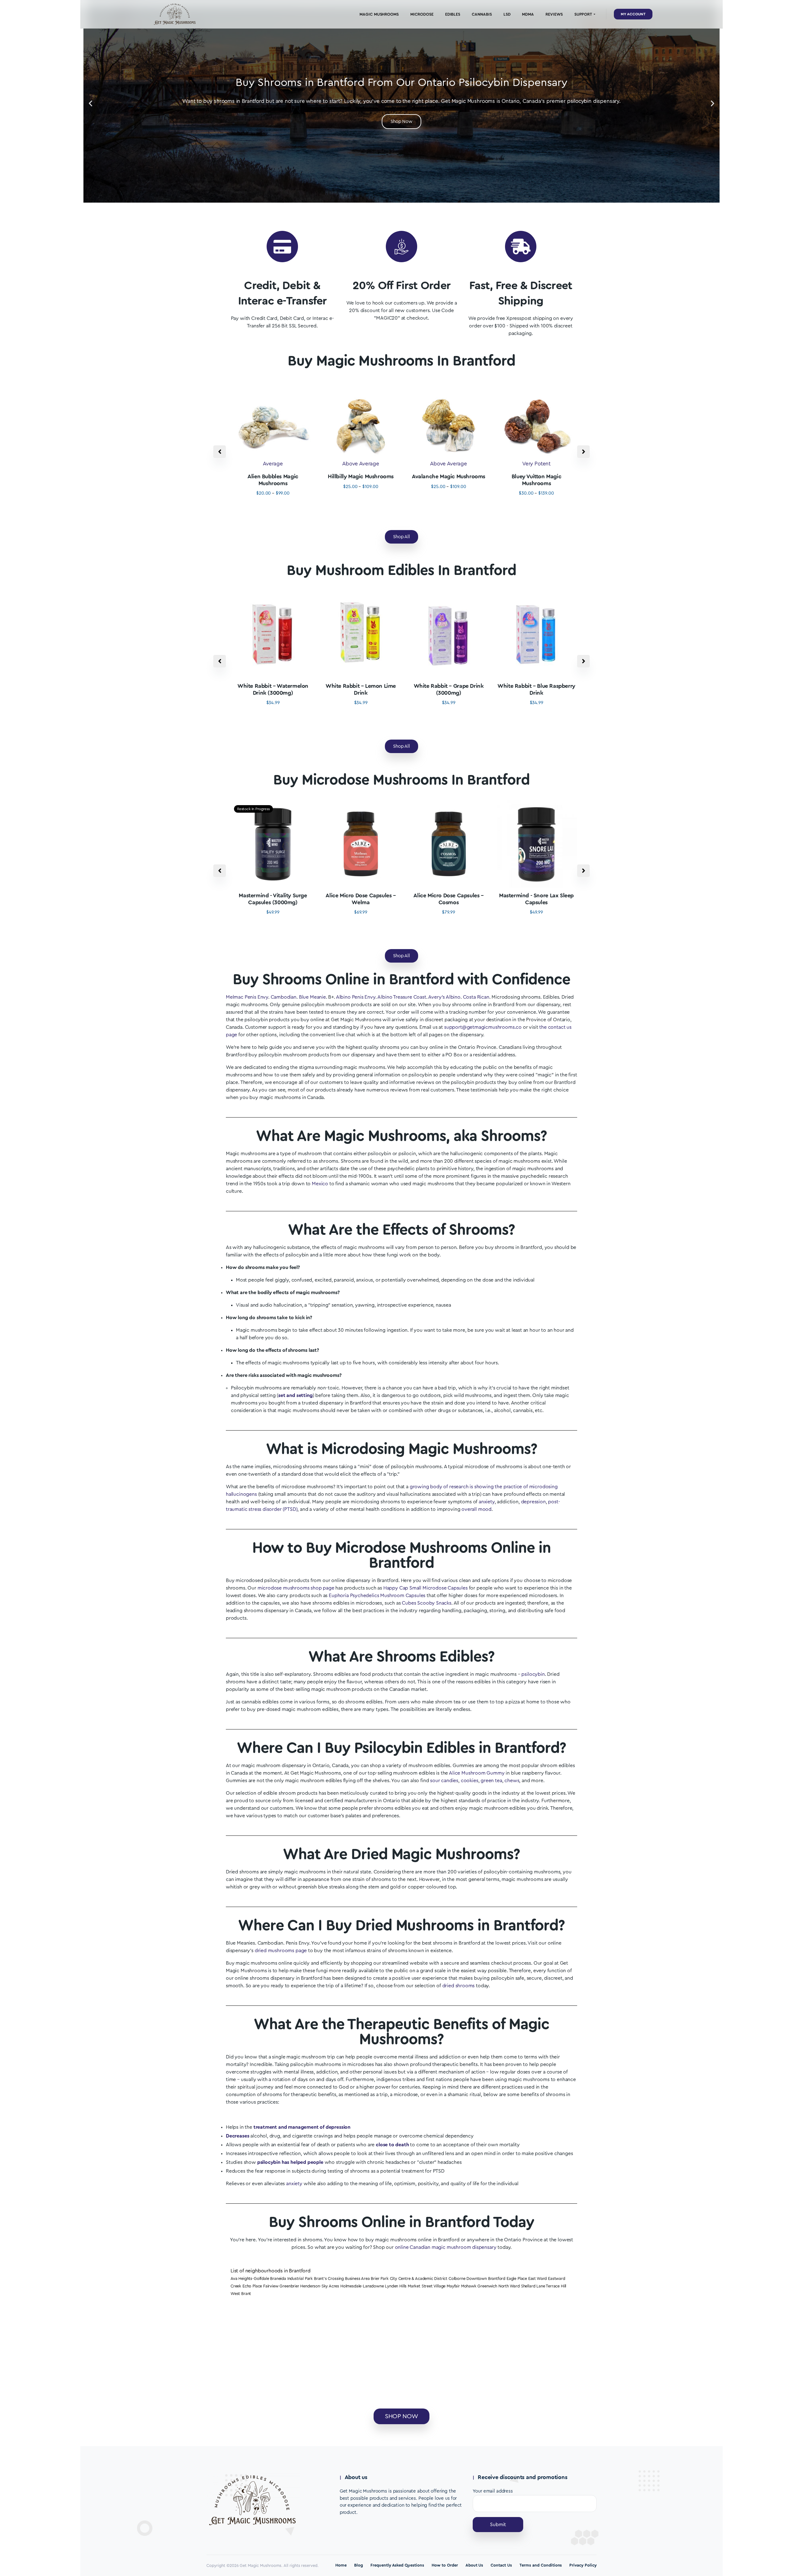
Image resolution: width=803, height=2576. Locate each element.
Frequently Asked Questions (397, 2565)
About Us (474, 2565)
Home (341, 2565)
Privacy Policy (583, 2565)
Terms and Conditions (541, 2565)
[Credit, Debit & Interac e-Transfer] (282, 247)
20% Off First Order (401, 286)
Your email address (493, 2491)
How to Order (445, 2565)
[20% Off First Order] (401, 247)
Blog (359, 2565)
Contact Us (501, 2565)
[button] (90, 103)
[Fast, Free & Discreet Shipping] (521, 247)
